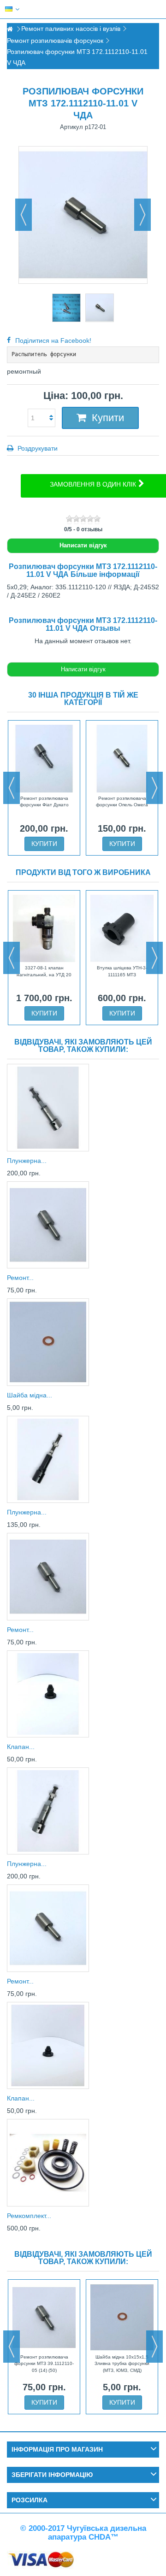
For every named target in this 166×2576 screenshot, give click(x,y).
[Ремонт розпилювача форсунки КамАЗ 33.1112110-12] (48, 1928)
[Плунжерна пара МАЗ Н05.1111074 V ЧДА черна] (48, 1459)
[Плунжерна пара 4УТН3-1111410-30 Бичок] (48, 1811)
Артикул (71, 127)
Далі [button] (142, 215)
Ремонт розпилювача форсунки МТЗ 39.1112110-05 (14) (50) (44, 2364)
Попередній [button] (24, 215)
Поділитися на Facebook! (53, 340)
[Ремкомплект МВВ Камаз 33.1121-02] (48, 2162)
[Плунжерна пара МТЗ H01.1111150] (48, 1107)
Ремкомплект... (29, 2216)
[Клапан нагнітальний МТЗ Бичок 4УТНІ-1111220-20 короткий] (48, 2045)
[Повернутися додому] (10, 29)
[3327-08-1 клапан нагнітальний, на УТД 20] (44, 928)
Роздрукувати (37, 448)
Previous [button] (12, 788)
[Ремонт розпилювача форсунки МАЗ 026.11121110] (48, 1576)
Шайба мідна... (30, 1395)
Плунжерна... (27, 1161)
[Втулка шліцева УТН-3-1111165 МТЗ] (122, 928)
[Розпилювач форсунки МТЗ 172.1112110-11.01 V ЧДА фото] (100, 308)
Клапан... (21, 1747)
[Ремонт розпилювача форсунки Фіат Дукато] (44, 758)
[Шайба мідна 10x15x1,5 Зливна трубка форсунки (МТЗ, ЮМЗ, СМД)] (48, 1342)
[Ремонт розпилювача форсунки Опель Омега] (122, 758)
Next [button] (154, 788)
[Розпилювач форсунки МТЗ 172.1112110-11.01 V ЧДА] (66, 308)
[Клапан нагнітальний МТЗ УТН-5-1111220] (48, 1694)
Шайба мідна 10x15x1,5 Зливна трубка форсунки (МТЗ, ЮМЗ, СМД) (122, 2364)
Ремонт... (20, 1278)
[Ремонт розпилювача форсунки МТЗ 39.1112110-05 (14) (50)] (48, 1225)
